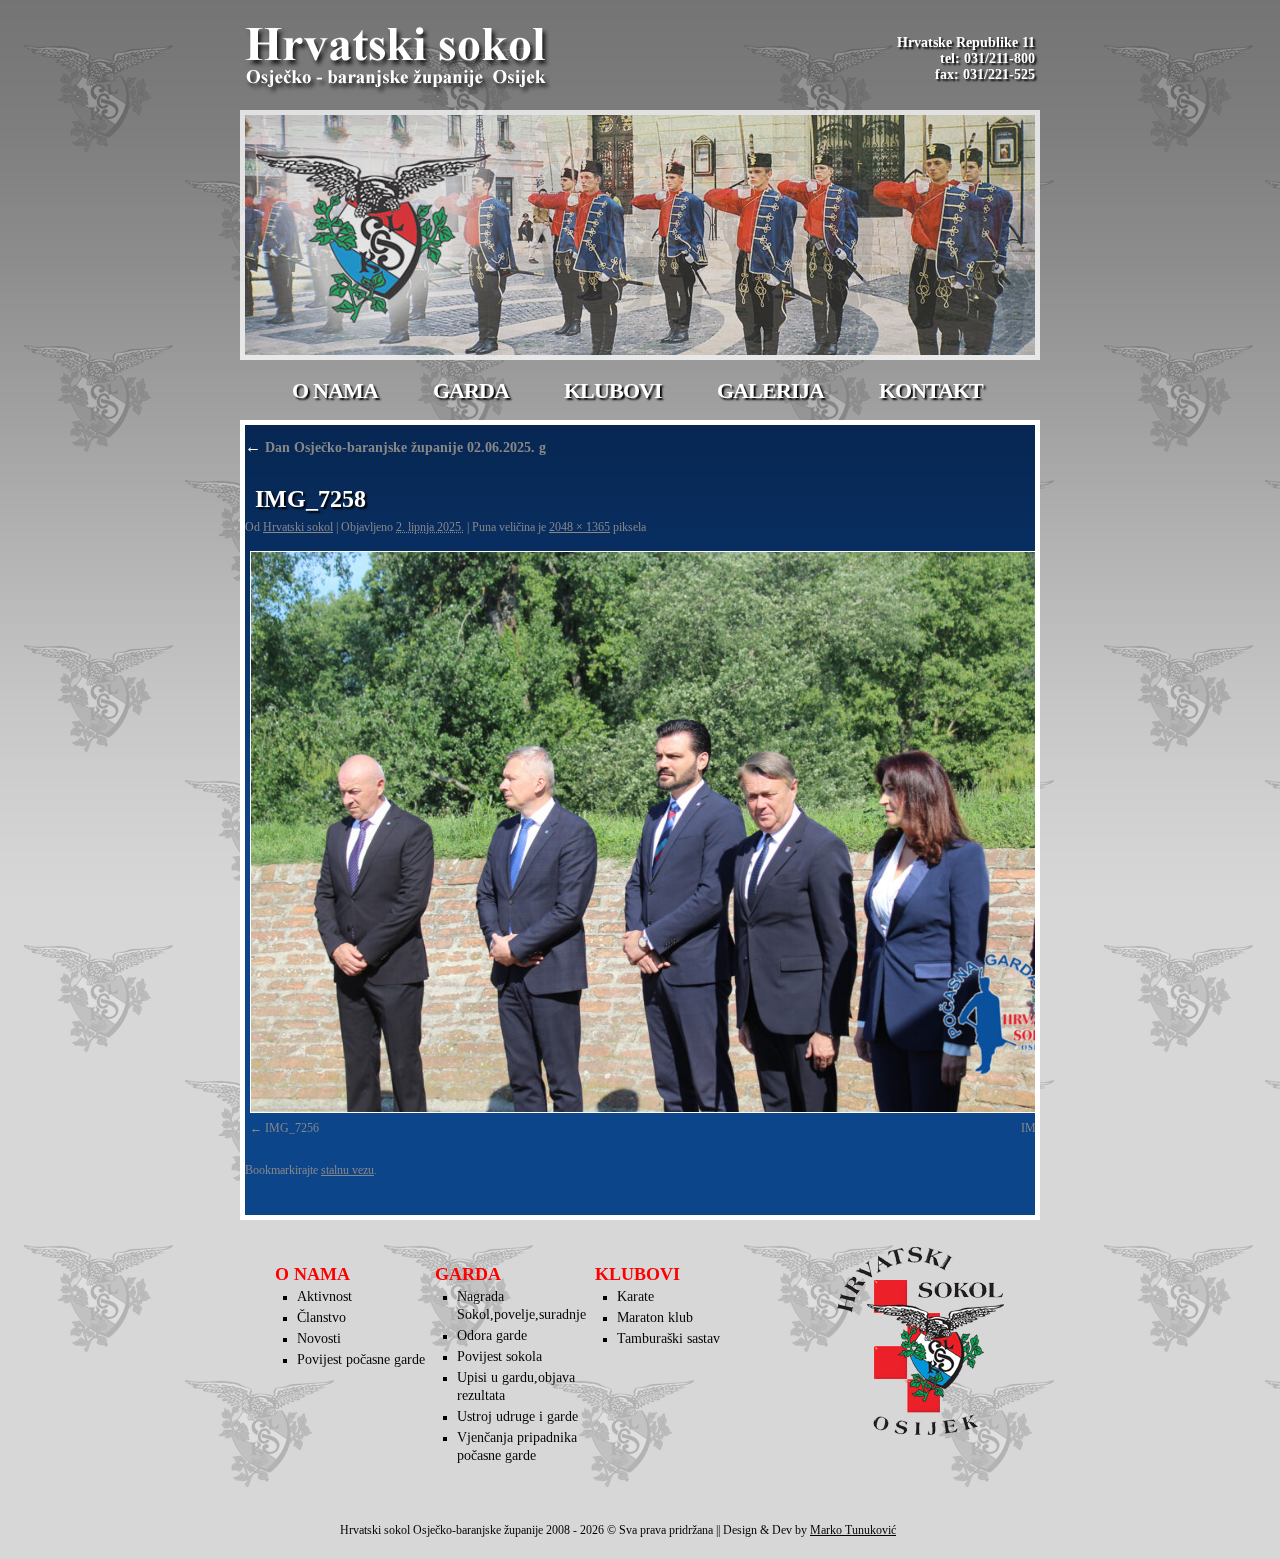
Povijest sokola (499, 1356)
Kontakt (931, 390)
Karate (635, 1296)
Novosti (319, 1338)
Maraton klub (655, 1317)
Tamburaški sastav (668, 1338)
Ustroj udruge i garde (517, 1416)
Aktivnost (324, 1296)
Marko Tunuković (853, 1530)
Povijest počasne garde (361, 1359)
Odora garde (492, 1335)
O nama (335, 390)
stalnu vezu (347, 1170)
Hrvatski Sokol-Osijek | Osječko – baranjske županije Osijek (399, 60)
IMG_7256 (292, 1128)
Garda (471, 390)
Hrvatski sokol (298, 527)
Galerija (770, 390)
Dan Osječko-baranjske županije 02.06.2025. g (395, 447)
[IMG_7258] (670, 832)
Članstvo (321, 1317)
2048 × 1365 (579, 527)
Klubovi (613, 390)
